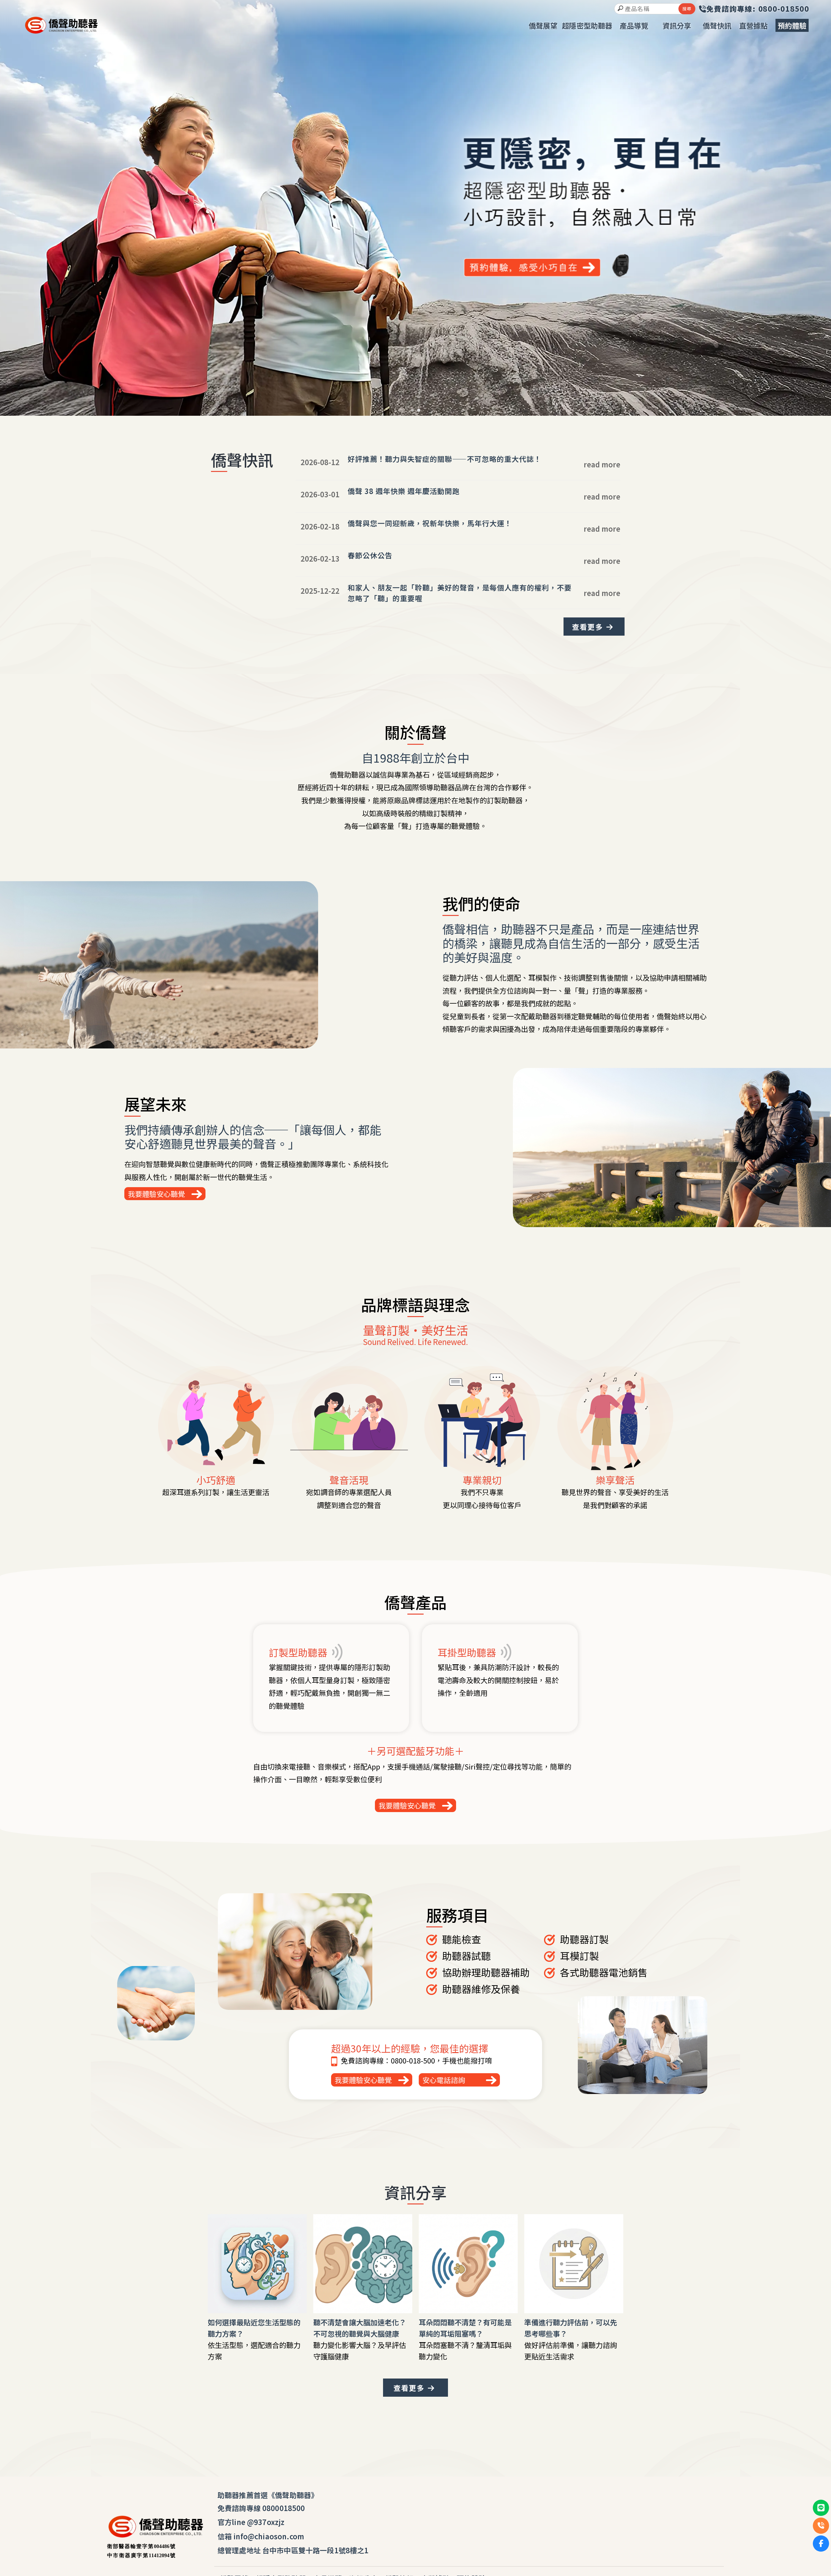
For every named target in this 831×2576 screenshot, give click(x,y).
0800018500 (284, 2508)
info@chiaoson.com (269, 2536)
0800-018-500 (413, 2060)
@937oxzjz (266, 2522)
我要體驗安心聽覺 (156, 1194)
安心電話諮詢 (444, 2080)
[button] (412, 410)
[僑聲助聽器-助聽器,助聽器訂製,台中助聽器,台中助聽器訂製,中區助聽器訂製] (61, 26)
